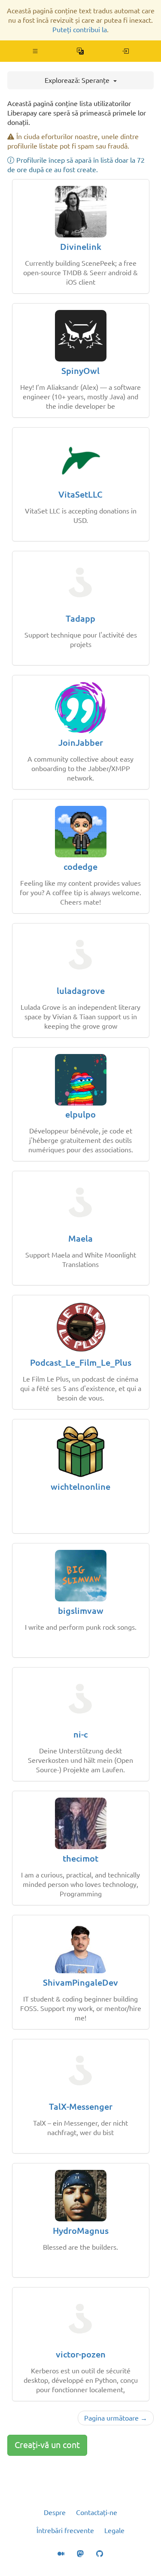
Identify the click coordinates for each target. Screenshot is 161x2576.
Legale (114, 2530)
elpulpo (80, 1114)
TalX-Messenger (81, 2107)
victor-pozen (81, 2354)
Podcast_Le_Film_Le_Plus (81, 1362)
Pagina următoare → (116, 2418)
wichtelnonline (80, 1487)
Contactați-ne (97, 2512)
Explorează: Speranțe (78, 80)
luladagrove (81, 991)
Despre (55, 2512)
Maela (80, 1238)
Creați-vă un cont (47, 2445)
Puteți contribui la (80, 30)
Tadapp (80, 618)
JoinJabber (81, 743)
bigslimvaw (81, 1611)
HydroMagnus (81, 2231)
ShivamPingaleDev (80, 1982)
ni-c (80, 1734)
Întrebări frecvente (65, 2530)
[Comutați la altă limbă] (80, 51)
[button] (35, 51)
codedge (80, 867)
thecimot (80, 1858)
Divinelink (81, 247)
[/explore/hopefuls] (126, 51)
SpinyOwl (80, 371)
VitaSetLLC (80, 494)
